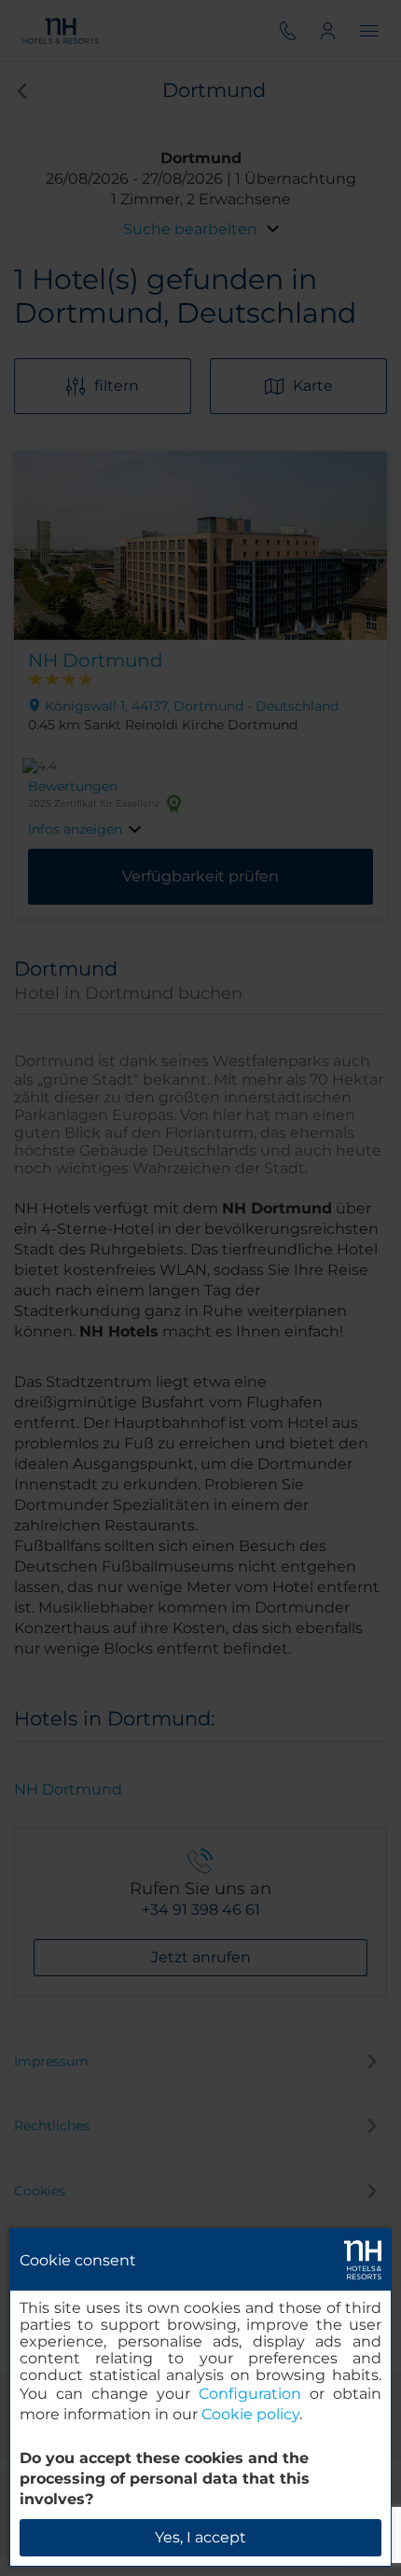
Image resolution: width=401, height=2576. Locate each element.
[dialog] (200, 2397)
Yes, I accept (200, 2537)
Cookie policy (250, 2414)
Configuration (250, 2394)
